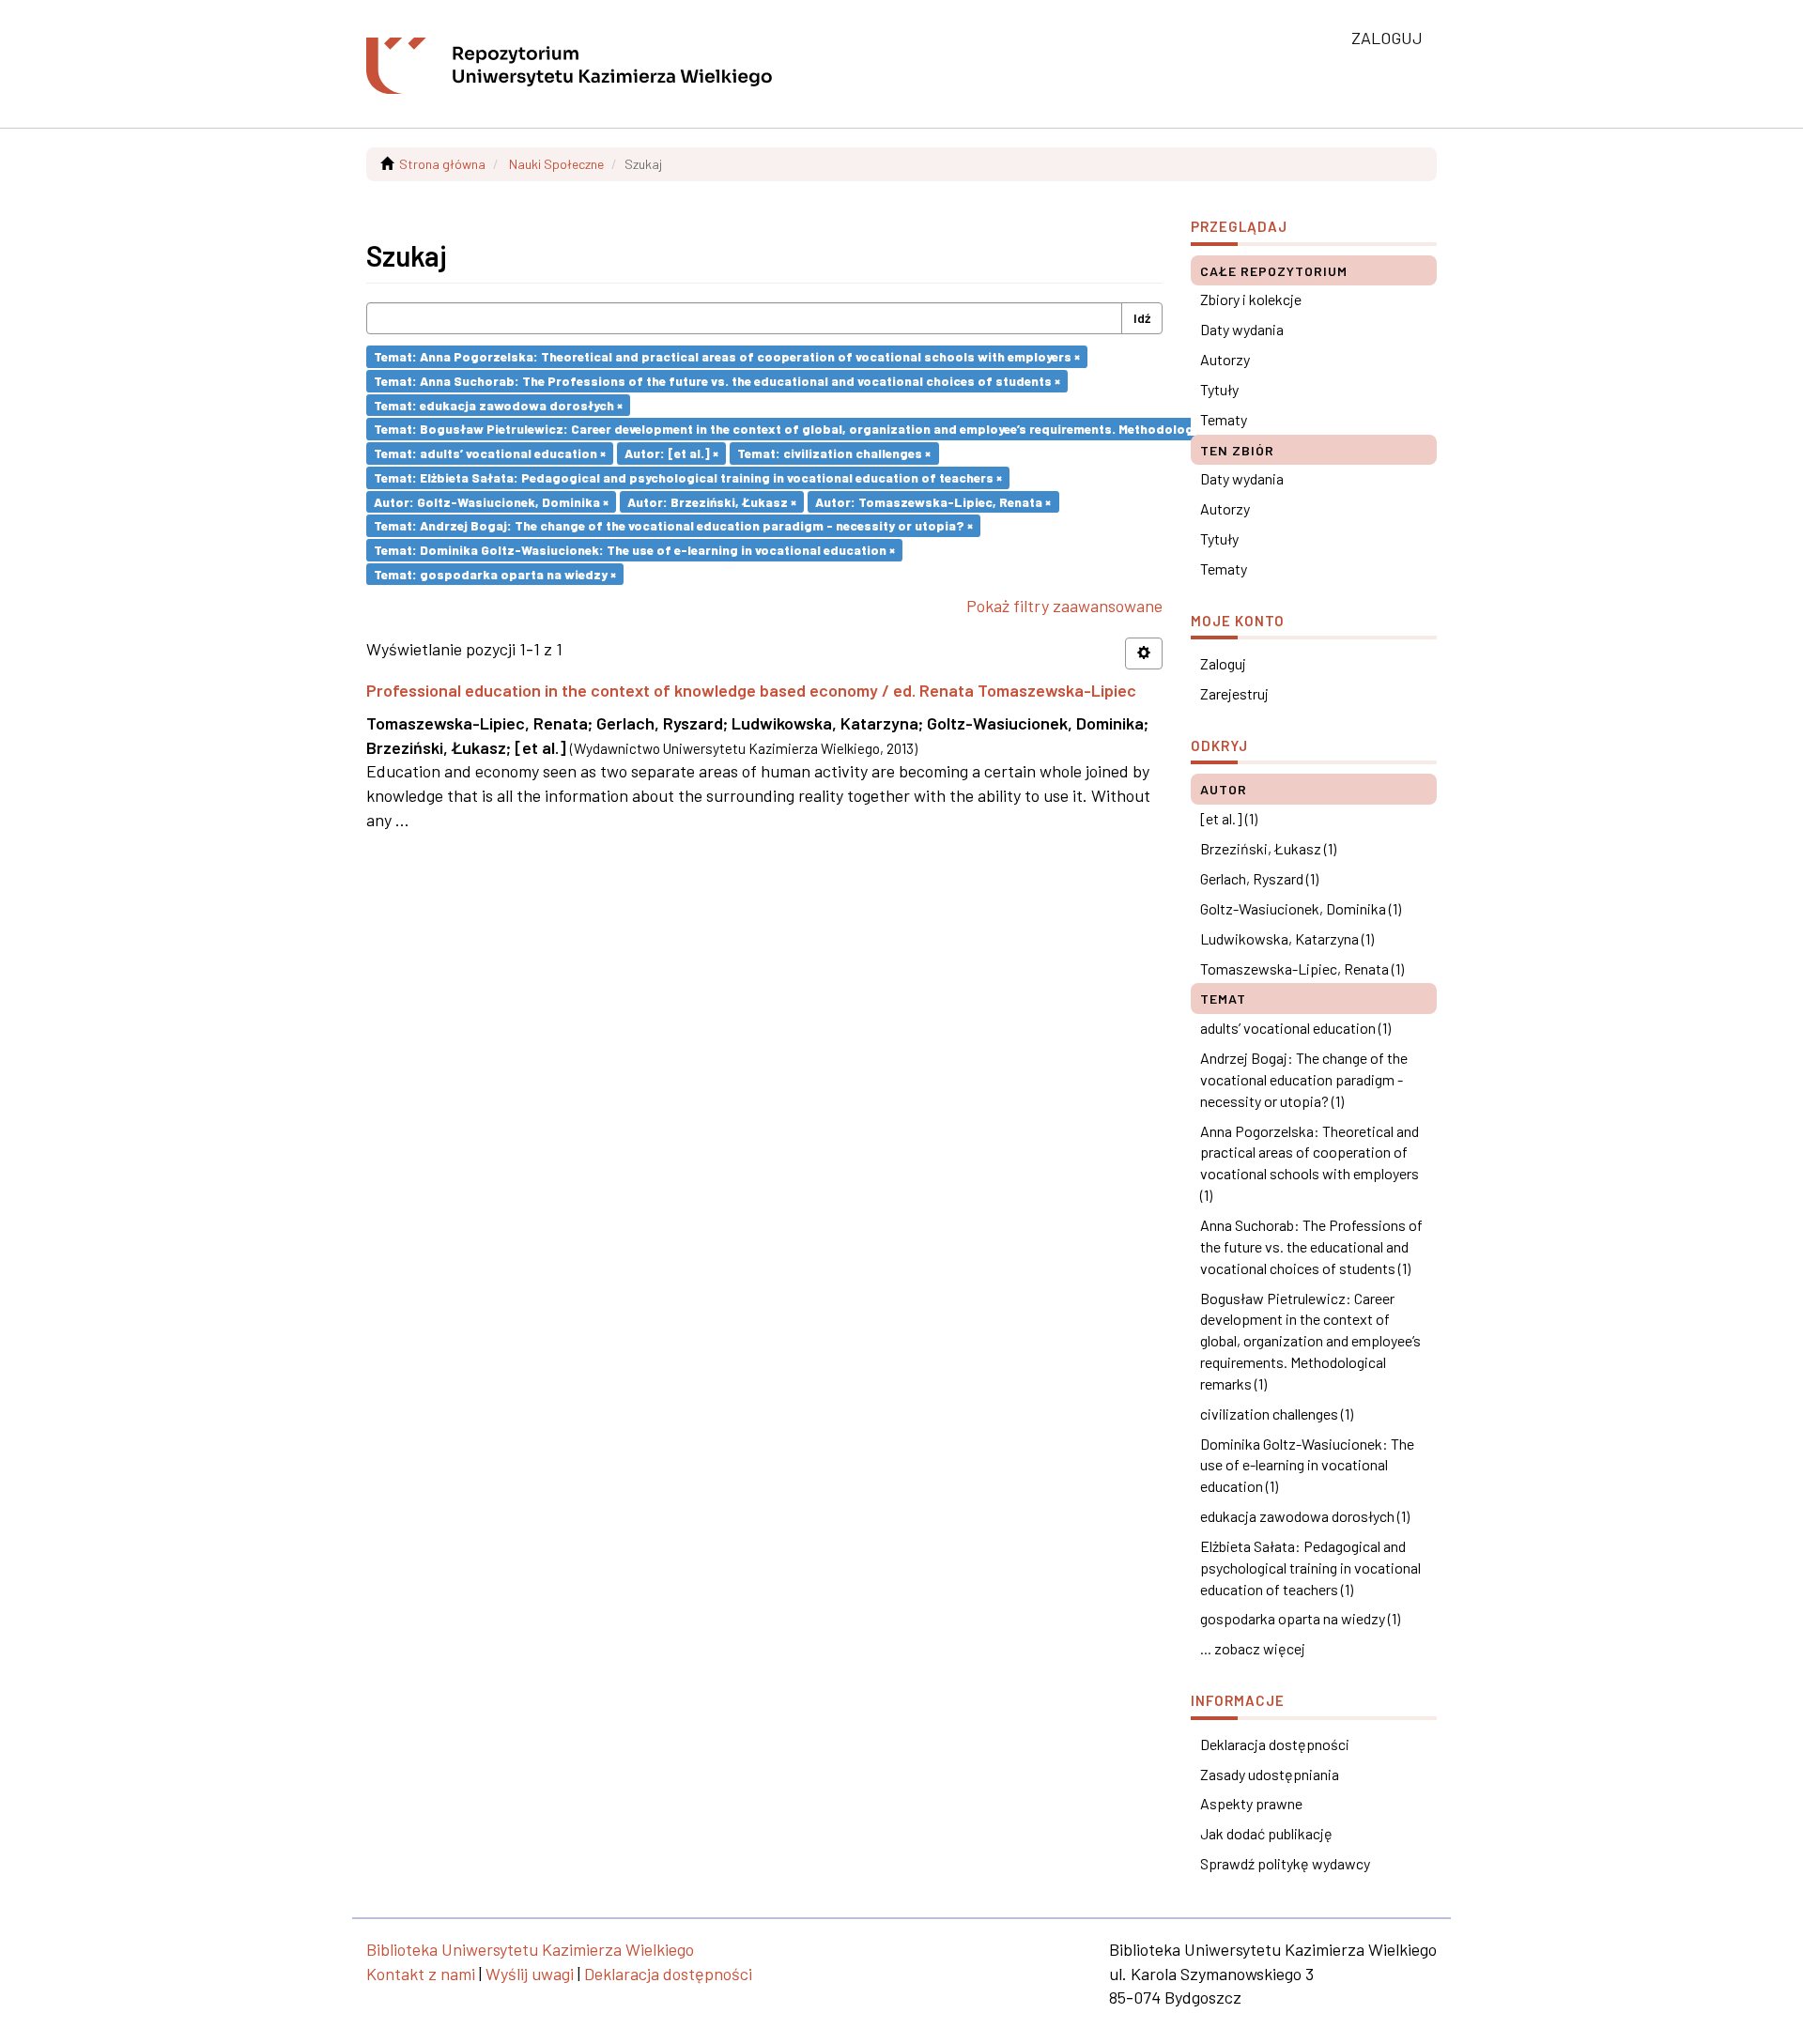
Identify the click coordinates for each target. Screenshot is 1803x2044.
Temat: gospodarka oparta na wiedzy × (495, 573)
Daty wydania (1242, 329)
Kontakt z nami (421, 1974)
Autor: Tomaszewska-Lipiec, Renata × (933, 501)
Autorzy (1225, 359)
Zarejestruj (1234, 693)
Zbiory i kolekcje (1251, 299)
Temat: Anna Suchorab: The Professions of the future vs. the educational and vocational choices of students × (717, 381)
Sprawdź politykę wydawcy (1285, 1863)
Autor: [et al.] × (671, 453)
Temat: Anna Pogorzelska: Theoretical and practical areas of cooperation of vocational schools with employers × (727, 356)
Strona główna (442, 164)
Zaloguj (1223, 663)
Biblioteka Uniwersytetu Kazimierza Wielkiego (530, 1949)
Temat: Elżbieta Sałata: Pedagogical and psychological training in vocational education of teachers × (688, 477)
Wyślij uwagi (530, 1974)
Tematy (1224, 419)
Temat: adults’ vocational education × (490, 453)
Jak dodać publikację (1266, 1833)
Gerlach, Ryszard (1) (1259, 878)
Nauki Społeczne (556, 164)
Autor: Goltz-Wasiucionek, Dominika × (491, 501)
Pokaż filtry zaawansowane (1064, 606)
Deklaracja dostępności (1275, 1744)
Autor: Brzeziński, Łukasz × (712, 501)
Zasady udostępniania (1270, 1774)
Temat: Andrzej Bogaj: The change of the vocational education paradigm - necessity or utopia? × (673, 525)
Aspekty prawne (1251, 1803)
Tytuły (1219, 389)
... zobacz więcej (1253, 1648)
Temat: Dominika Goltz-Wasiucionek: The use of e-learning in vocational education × (634, 550)
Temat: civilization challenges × (834, 453)
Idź (1142, 318)
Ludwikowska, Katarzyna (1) (1287, 938)
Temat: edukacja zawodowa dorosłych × (498, 404)
